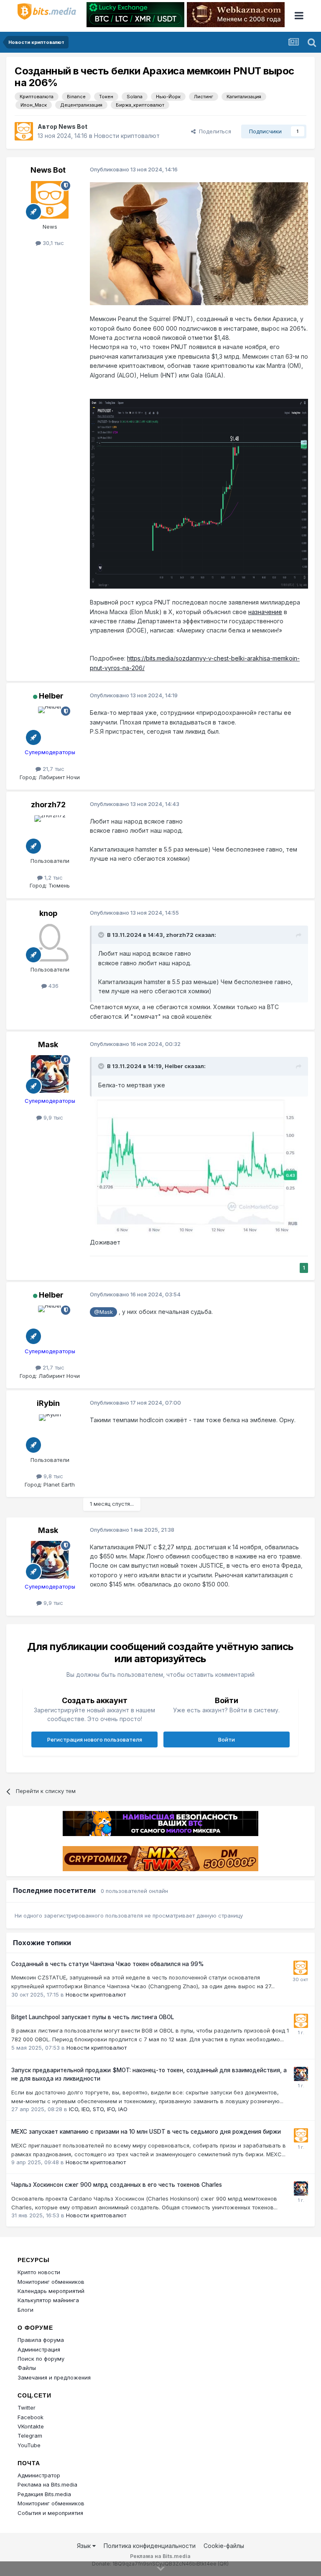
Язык (85, 2546)
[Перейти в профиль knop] (50, 943)
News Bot (73, 126)
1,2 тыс (53, 877)
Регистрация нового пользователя (95, 1739)
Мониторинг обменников (51, 2282)
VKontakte (31, 2426)
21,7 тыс (53, 769)
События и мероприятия (50, 2513)
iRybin (48, 1403)
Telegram (30, 2436)
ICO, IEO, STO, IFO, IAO (98, 2109)
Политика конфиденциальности (150, 2546)
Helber (51, 696)
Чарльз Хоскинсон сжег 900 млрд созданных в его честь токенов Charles (117, 2185)
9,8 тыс (52, 1476)
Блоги (25, 2310)
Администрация (39, 2349)
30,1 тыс (52, 243)
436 (53, 986)
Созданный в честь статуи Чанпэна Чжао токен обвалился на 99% (108, 1964)
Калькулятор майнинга (48, 2300)
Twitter (27, 2408)
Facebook (31, 2417)
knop (48, 913)
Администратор (39, 2475)
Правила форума (41, 2340)
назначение (265, 612)
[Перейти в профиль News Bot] (24, 131)
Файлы (27, 2368)
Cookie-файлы (224, 2546)
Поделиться (213, 131)
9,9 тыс (52, 1117)
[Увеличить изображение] (199, 243)
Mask (48, 1044)
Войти (227, 1739)
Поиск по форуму (41, 2359)
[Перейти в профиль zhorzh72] (50, 834)
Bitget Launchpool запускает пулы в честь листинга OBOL (93, 2017)
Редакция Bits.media (44, 2494)
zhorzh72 (48, 805)
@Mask (103, 1312)
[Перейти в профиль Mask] (50, 1074)
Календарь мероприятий (51, 2291)
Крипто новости (39, 2272)
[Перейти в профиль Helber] (50, 725)
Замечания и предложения (54, 2377)
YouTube (29, 2445)
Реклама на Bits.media (47, 2484)
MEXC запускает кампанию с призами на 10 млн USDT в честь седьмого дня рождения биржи (146, 2132)
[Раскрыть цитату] (102, 935)
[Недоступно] (199, 1167)
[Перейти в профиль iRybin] (50, 1433)
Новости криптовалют (127, 136)
